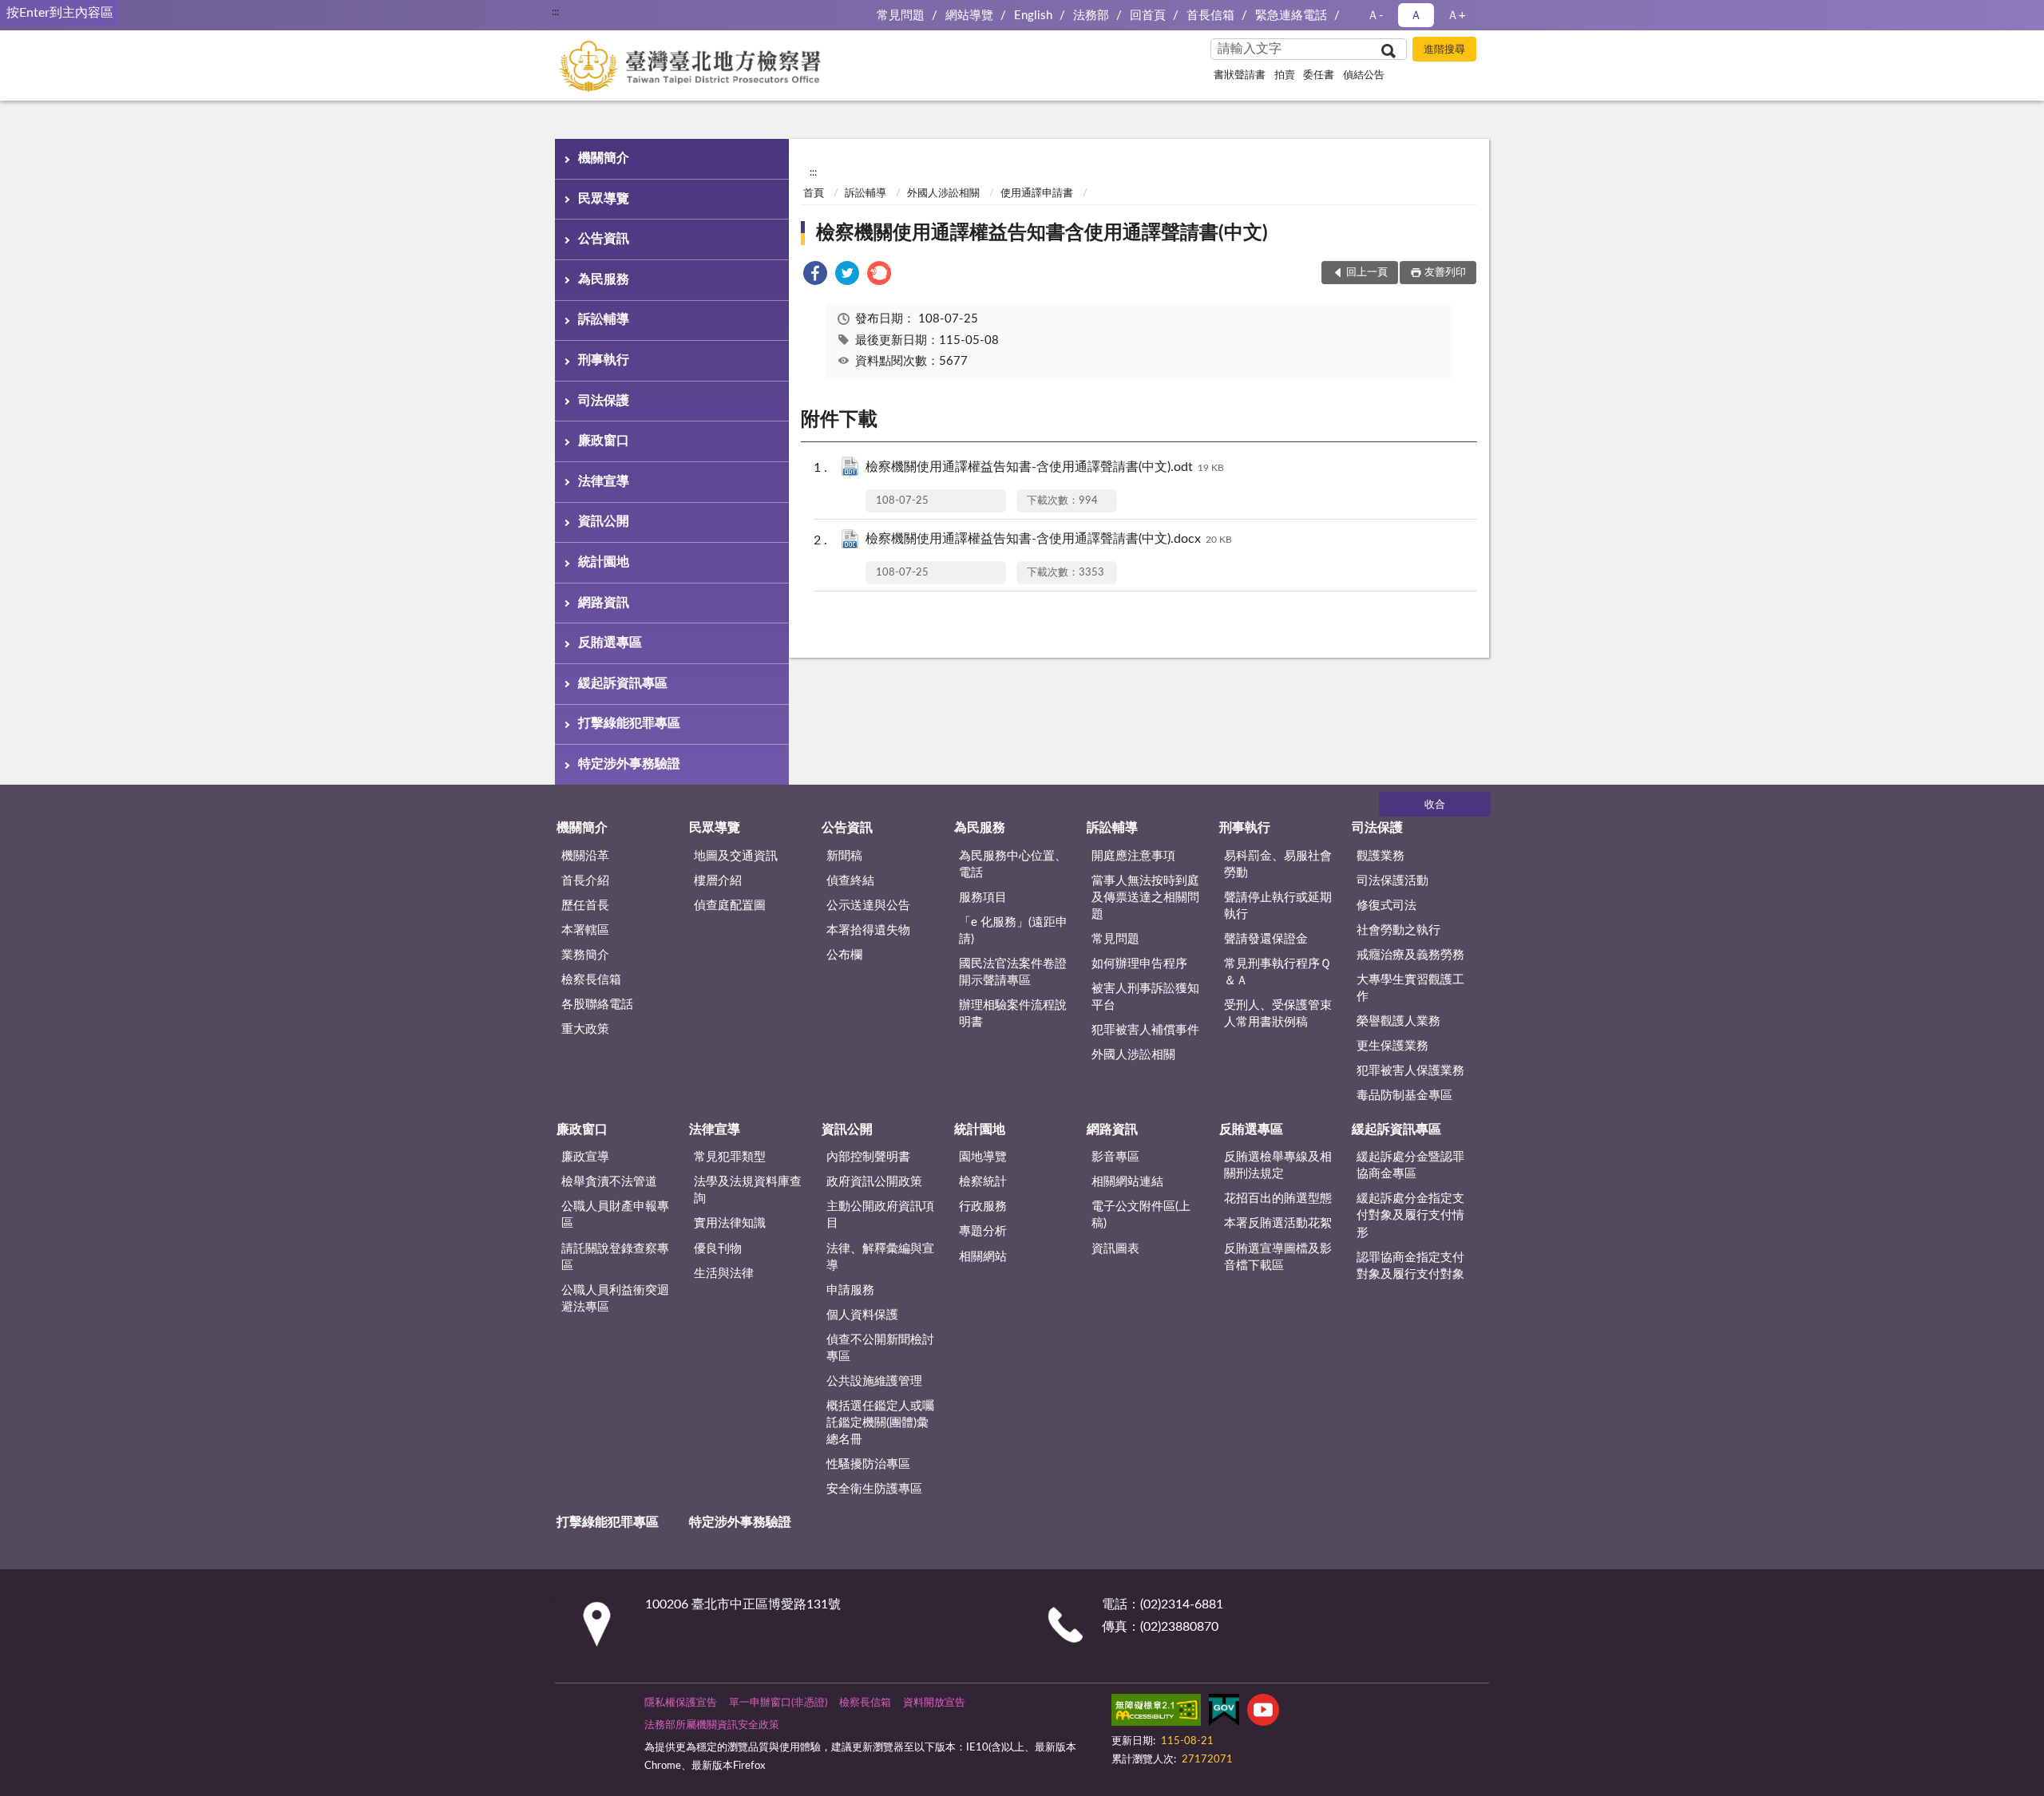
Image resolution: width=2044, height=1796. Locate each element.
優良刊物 (718, 1249)
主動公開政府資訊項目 (880, 1215)
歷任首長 (585, 906)
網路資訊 (604, 603)
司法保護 (604, 401)
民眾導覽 (604, 199)
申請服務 (850, 1290)
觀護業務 (1380, 856)
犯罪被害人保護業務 (1410, 1071)
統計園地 (604, 562)
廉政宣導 (585, 1157)
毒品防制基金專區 (1404, 1096)
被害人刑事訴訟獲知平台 (1145, 997)
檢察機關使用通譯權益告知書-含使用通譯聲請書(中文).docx (1049, 539)
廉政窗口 (604, 441)
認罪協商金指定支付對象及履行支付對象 (1410, 1266)
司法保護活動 (1392, 881)
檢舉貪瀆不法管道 (609, 1182)
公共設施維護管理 (874, 1381)
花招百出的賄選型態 (1278, 1199)
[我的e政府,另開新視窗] (1224, 1713)
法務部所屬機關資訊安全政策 (712, 1725)
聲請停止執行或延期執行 (1278, 906)
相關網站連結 (1127, 1182)
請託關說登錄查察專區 (615, 1257)
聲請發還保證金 (1266, 939)
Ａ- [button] (1375, 16)
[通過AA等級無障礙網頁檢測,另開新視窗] (1156, 1713)
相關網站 (983, 1257)
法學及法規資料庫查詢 (748, 1190)
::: (555, 12)
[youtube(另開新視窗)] (1263, 1713)
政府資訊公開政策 (874, 1182)
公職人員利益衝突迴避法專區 (615, 1299)
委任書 (1319, 75)
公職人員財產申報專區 (615, 1215)
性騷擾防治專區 (868, 1464)
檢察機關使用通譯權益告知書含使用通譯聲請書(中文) (1042, 233)
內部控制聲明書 (868, 1157)
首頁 (814, 194)
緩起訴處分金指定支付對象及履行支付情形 (1410, 1215)
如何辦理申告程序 (1139, 964)
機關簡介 (604, 158)
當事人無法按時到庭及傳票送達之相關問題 (1145, 898)
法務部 (1091, 16)
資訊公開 (604, 521)
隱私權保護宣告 (681, 1703)
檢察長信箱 (591, 980)
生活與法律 (724, 1274)
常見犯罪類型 (730, 1157)
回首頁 (1148, 16)
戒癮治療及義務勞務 (1410, 955)
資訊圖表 (1115, 1249)
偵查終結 (850, 881)
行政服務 (983, 1207)
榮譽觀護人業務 (1398, 1021)
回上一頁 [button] (1367, 273)
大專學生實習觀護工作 (1410, 988)
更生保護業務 (1392, 1046)
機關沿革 (585, 856)
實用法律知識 (730, 1223)
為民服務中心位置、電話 (1013, 864)
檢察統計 (983, 1182)
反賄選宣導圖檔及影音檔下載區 (1278, 1257)
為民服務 (604, 279)
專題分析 (983, 1231)
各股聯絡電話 (597, 1005)
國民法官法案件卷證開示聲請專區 (1013, 972)
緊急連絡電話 (1291, 16)
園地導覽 (983, 1157)
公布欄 (844, 955)
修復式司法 (1386, 906)
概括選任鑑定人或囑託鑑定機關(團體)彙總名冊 (880, 1423)
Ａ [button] (1416, 16)
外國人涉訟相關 (943, 194)
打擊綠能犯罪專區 (629, 723)
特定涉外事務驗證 (629, 764)
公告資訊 (604, 239)
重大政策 (585, 1029)
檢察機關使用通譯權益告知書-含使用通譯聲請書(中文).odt (1045, 467)
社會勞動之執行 (1398, 930)
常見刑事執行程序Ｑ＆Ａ (1277, 972)
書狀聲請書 (1240, 75)
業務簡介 (585, 955)
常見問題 (901, 16)
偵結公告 (1364, 75)
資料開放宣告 (934, 1703)
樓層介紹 (718, 881)
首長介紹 (585, 881)
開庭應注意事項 (1133, 856)
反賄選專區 (610, 643)
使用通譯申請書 (1037, 194)
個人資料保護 (862, 1315)
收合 (1435, 805)
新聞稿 (844, 856)
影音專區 (1115, 1157)
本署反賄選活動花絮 (1278, 1223)
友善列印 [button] (1445, 273)
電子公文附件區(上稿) (1141, 1215)
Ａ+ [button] (1456, 16)
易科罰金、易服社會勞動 (1278, 864)
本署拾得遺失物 (868, 930)
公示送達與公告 (868, 906)
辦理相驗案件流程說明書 (1013, 1014)
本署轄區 (585, 930)
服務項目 (983, 898)
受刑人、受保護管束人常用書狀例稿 (1278, 1014)
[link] (815, 276)
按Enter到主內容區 (60, 13)
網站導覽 (969, 16)
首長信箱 (1210, 16)
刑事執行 (604, 360)
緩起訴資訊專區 (623, 683)
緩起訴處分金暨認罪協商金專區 (1410, 1165)
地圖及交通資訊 (736, 856)
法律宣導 (604, 481)
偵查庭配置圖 (730, 906)
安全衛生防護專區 (874, 1489)
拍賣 (1285, 75)
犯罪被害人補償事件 (1145, 1030)
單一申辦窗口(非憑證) (778, 1703)
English (1033, 16)
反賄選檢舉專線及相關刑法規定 (1278, 1165)
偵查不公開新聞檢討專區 (880, 1348)
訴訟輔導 (604, 319)
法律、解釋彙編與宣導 (880, 1257)
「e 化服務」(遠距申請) (1013, 931)
